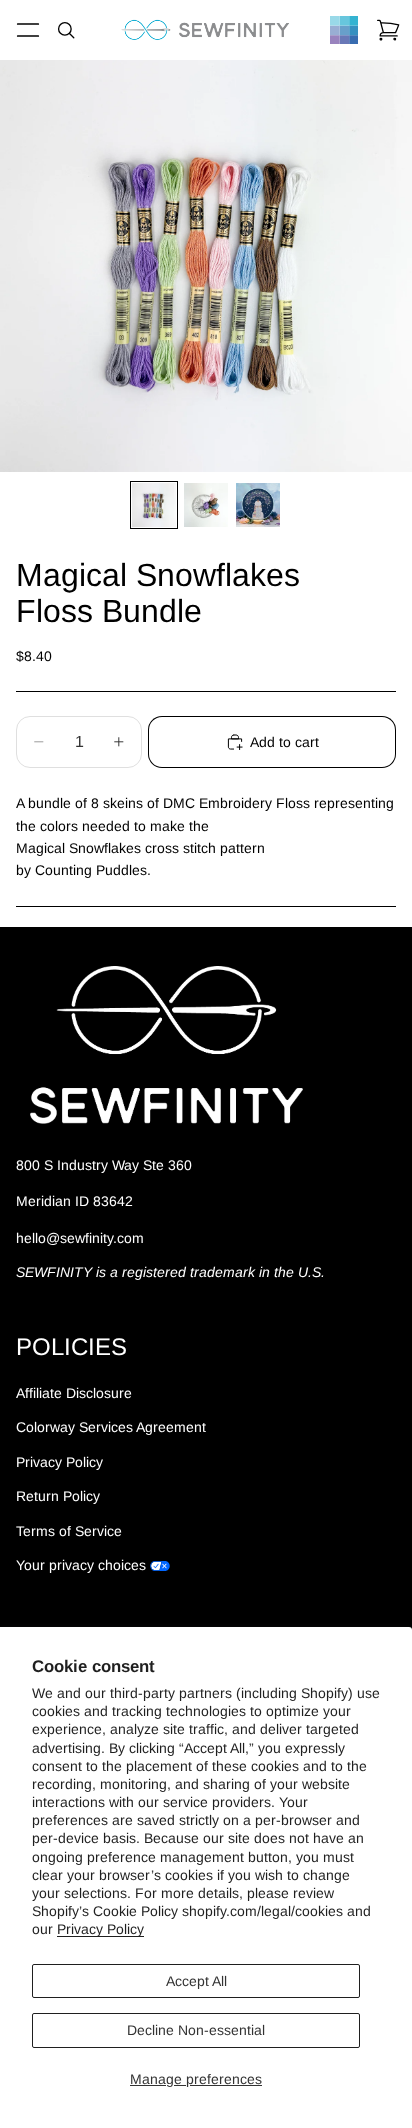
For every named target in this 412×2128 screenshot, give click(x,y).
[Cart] (388, 30)
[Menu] (28, 30)
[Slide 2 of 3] (206, 505)
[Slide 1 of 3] (154, 505)
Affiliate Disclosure (74, 1393)
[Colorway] (344, 30)
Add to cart (284, 742)
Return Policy (58, 1496)
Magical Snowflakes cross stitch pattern (140, 848)
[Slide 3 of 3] (258, 505)
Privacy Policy (100, 1929)
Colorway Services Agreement (111, 1427)
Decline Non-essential (196, 2030)
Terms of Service (69, 1531)
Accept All (196, 1981)
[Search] (66, 30)
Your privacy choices (81, 1565)
